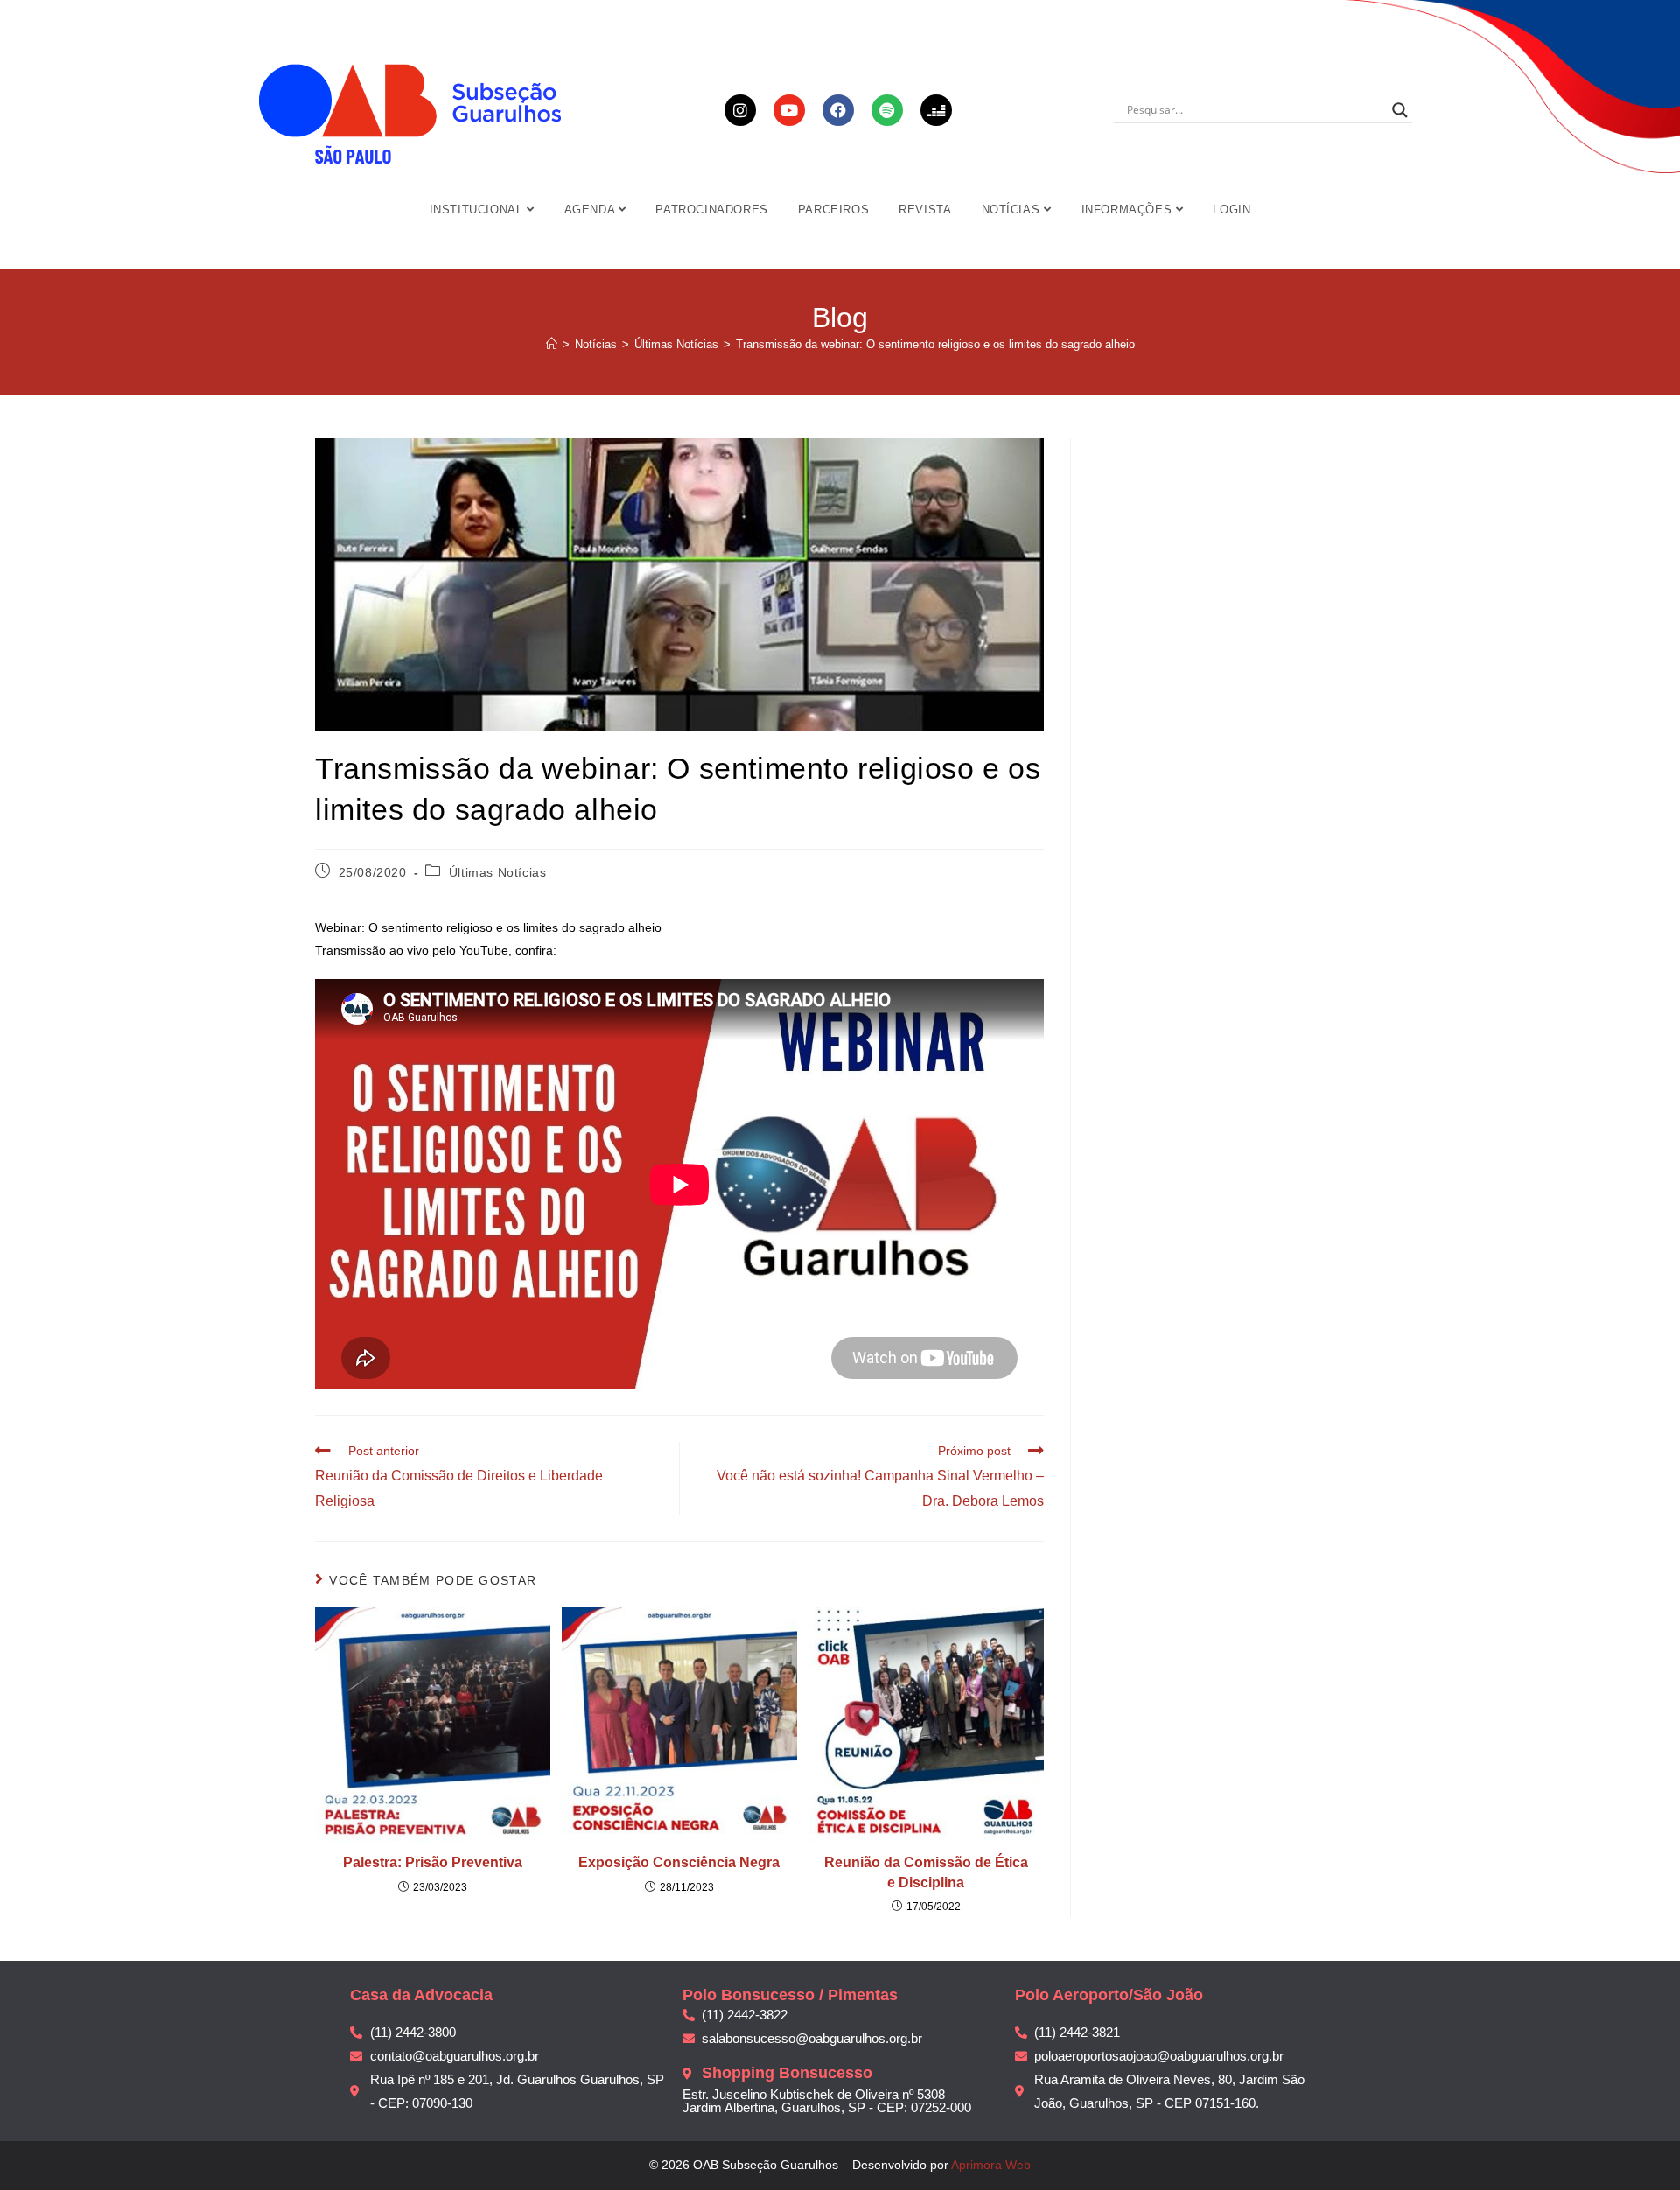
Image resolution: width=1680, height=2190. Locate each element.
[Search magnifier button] (1400, 110)
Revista (925, 210)
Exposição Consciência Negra (679, 1862)
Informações (1129, 210)
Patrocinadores (711, 210)
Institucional (478, 210)
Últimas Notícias (498, 872)
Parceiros (833, 210)
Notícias (1013, 210)
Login (1232, 210)
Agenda (591, 210)
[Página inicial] (552, 344)
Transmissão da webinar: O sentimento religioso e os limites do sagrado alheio (935, 344)
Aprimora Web (991, 2165)
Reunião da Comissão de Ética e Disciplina (926, 1872)
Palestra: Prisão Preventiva (433, 1862)
